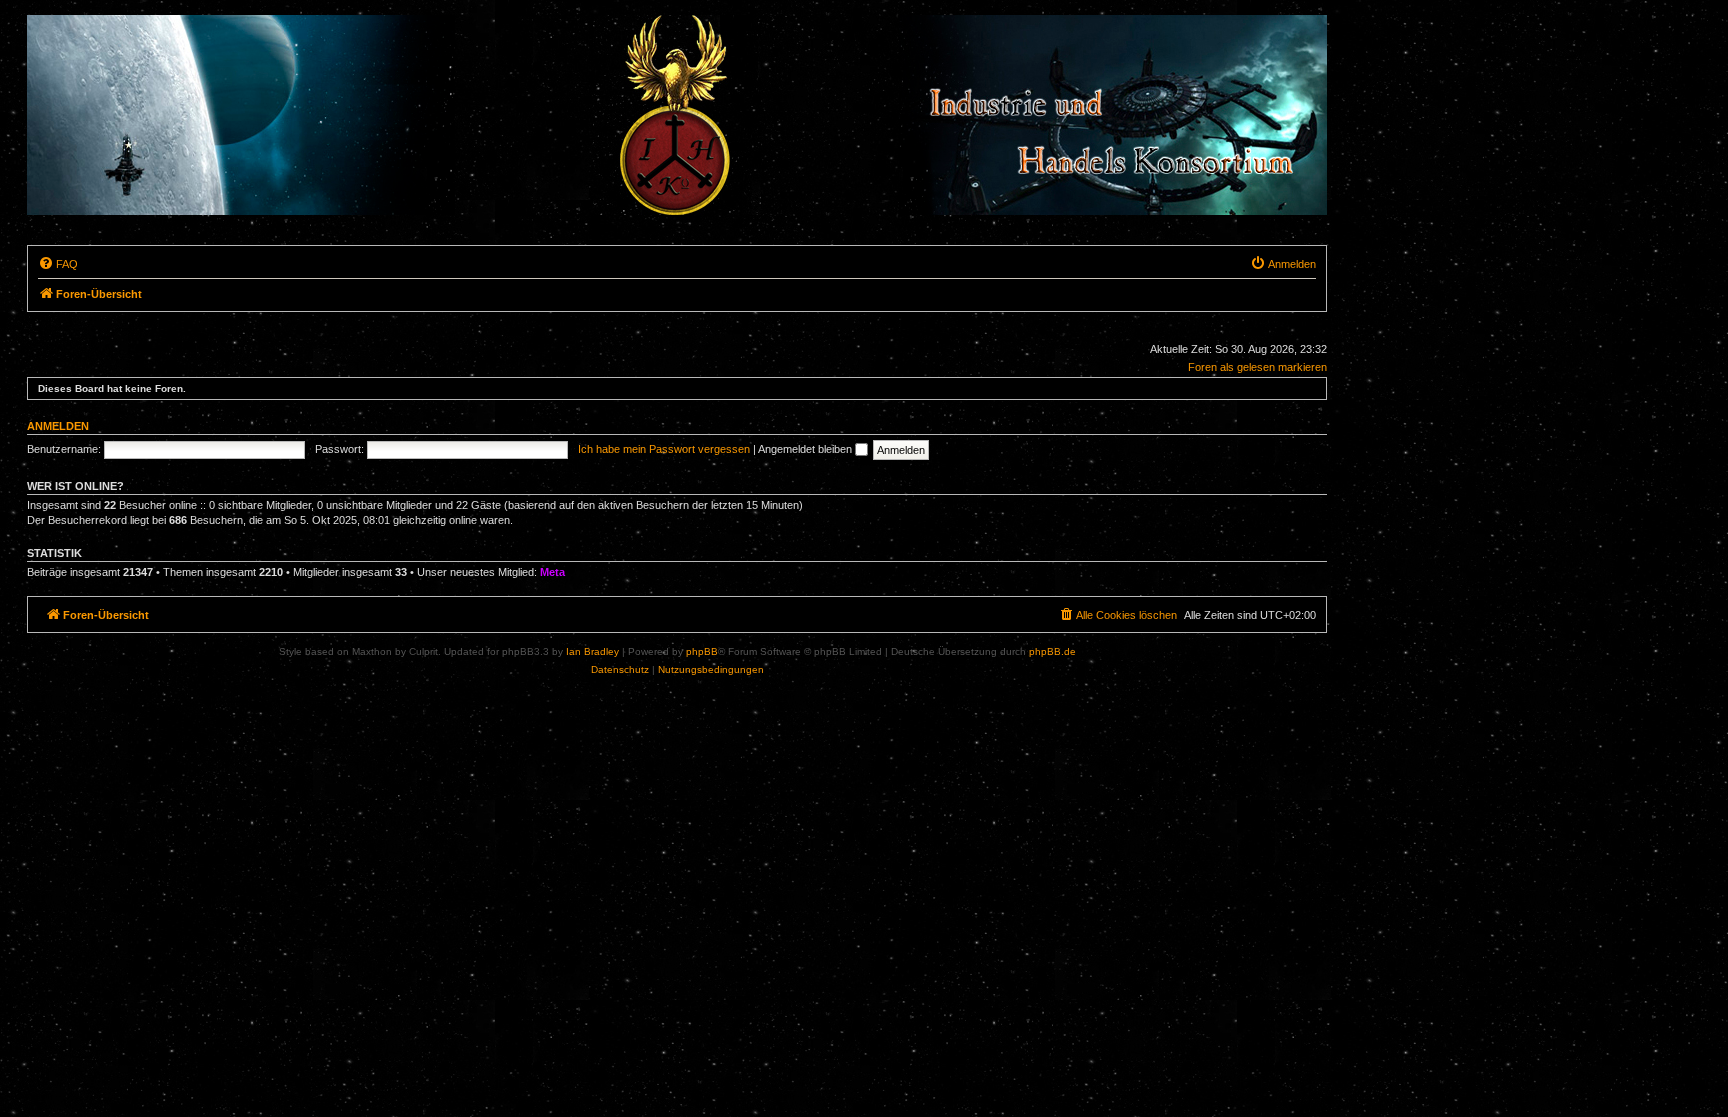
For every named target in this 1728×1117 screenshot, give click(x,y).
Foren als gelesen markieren (1257, 367)
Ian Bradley (592, 651)
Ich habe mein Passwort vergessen (664, 449)
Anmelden (58, 426)
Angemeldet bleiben (806, 449)
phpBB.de (1052, 651)
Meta (552, 572)
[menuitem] (58, 264)
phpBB (702, 651)
